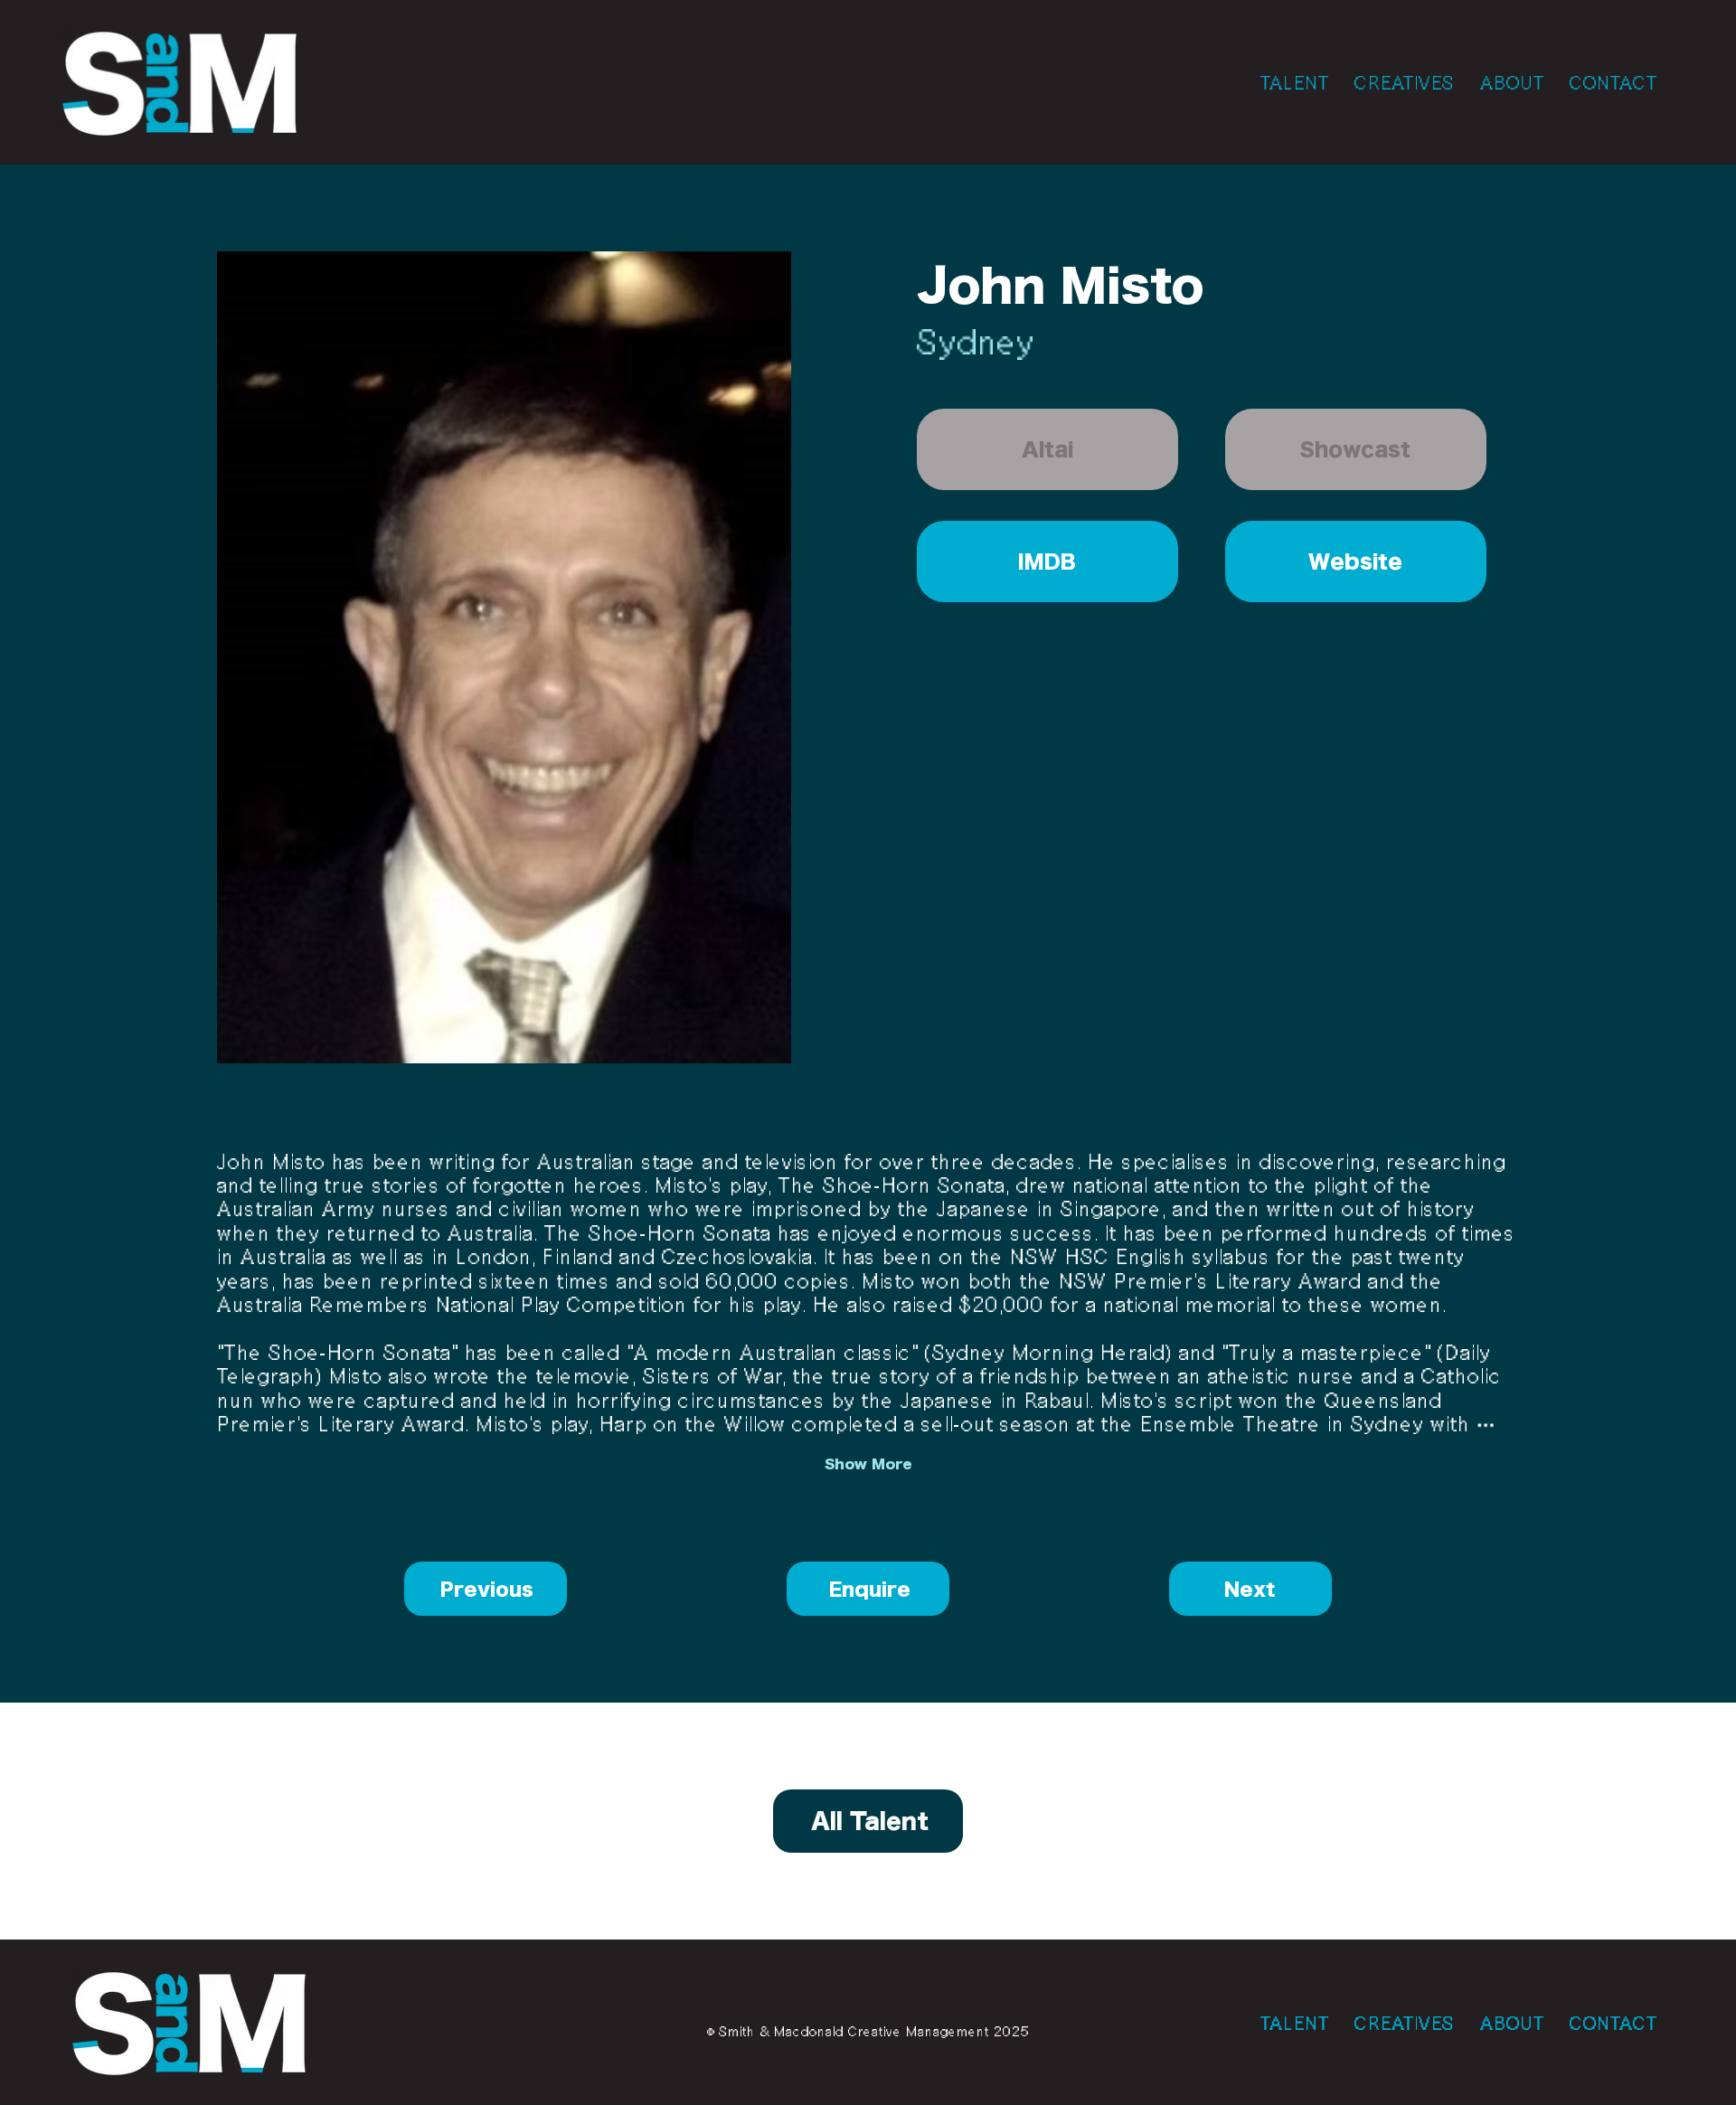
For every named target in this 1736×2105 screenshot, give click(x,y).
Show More (868, 1464)
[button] (1047, 449)
